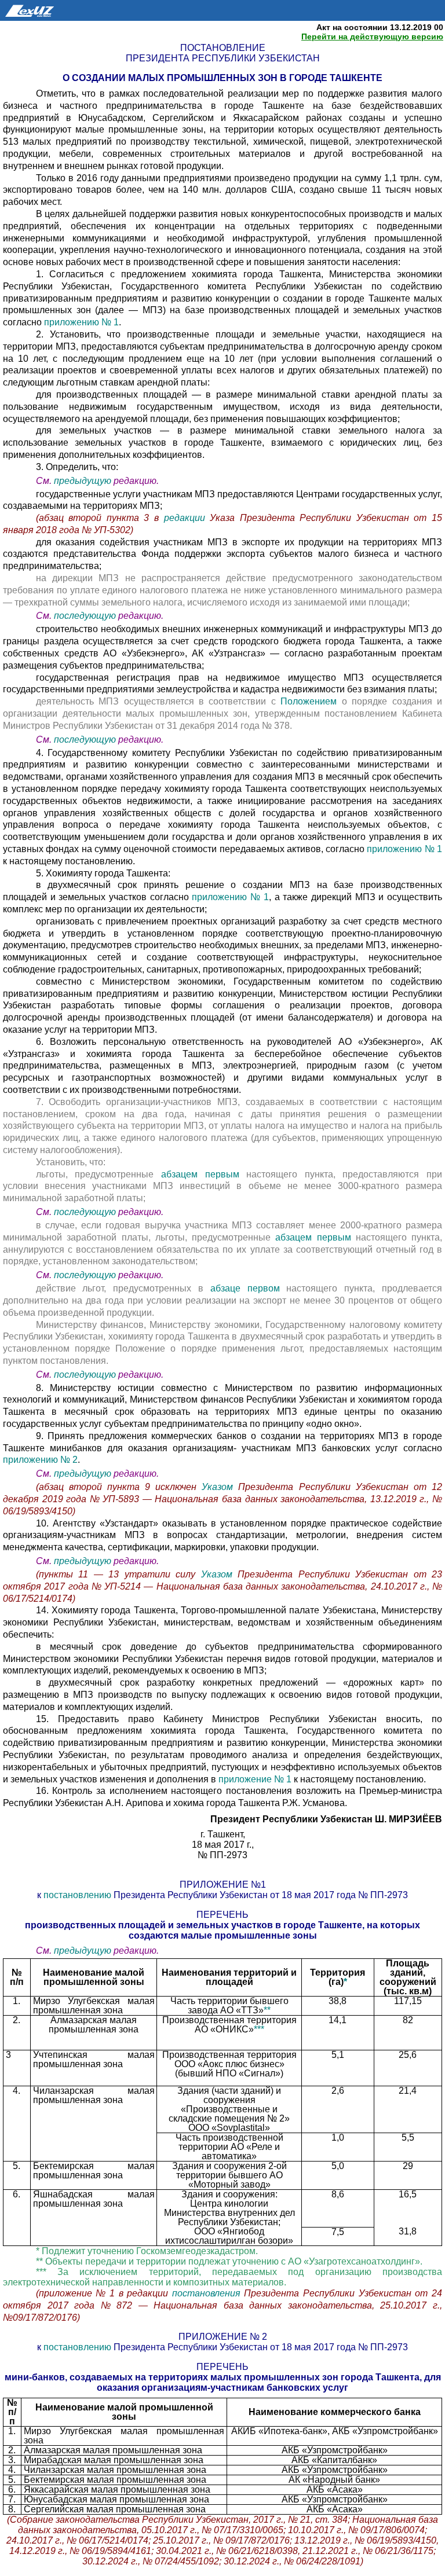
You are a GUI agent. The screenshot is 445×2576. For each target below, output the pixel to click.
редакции (187, 518)
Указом (220, 1487)
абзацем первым (200, 1174)
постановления (208, 2293)
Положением (311, 701)
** (267, 2010)
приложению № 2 (40, 1460)
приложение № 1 (255, 1779)
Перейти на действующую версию (372, 36)
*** (259, 2029)
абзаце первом (249, 1288)
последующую (85, 616)
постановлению (79, 1895)
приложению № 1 (81, 322)
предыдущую (83, 481)
